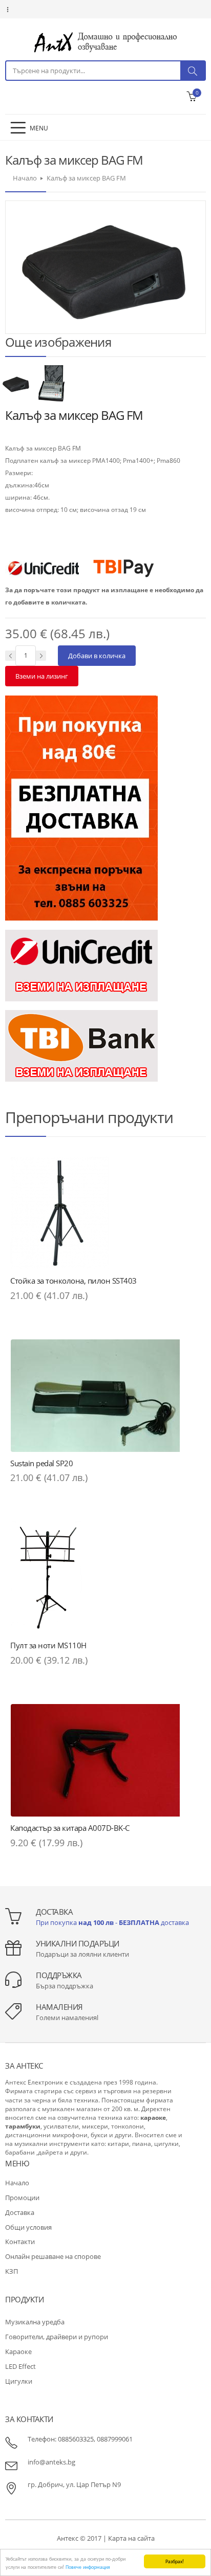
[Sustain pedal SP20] (105, 1396)
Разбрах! (175, 2561)
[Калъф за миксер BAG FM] (17, 383)
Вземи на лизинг (42, 676)
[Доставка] (81, 807)
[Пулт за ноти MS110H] (105, 1578)
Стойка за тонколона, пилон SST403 (73, 1281)
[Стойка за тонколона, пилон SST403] (105, 1213)
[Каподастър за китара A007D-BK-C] (105, 1760)
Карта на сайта (131, 2538)
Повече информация (88, 2567)
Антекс (68, 2538)
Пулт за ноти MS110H (48, 1645)
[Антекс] (105, 42)
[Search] (193, 71)
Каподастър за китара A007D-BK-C (70, 1828)
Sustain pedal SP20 (41, 1463)
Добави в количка (97, 656)
